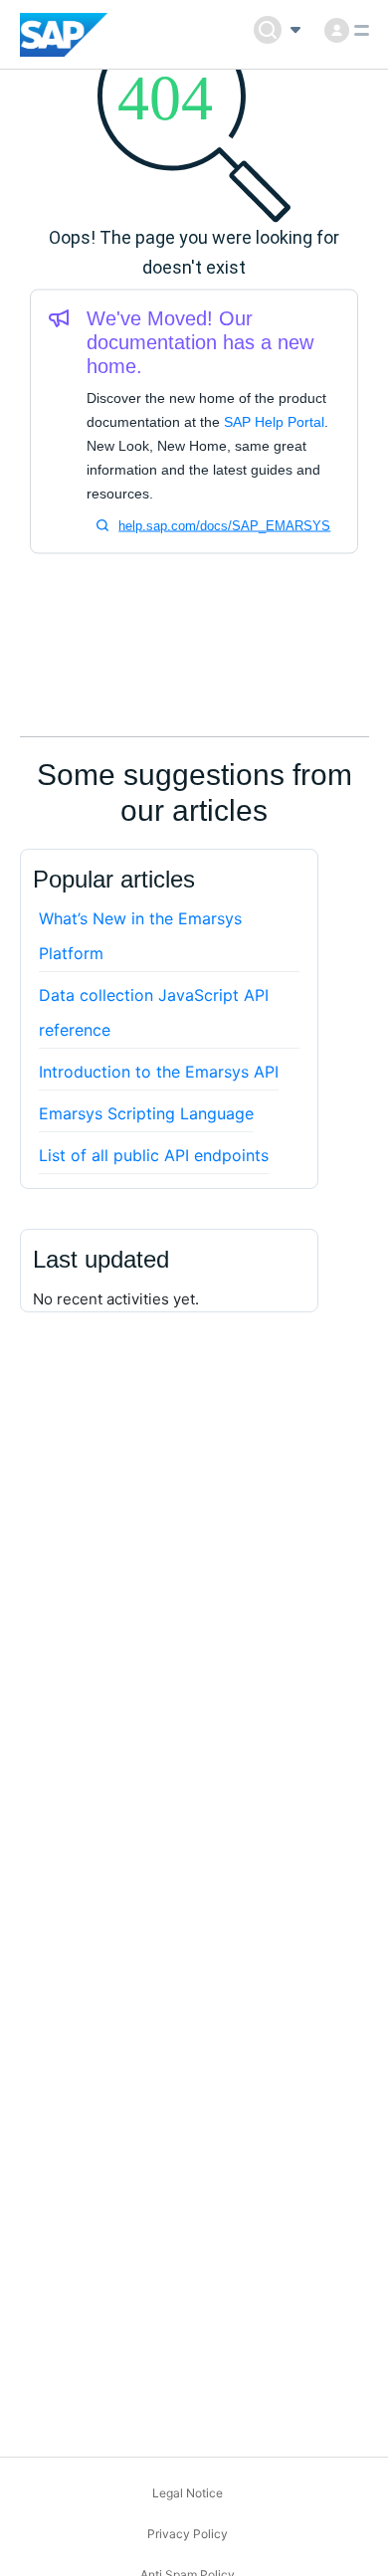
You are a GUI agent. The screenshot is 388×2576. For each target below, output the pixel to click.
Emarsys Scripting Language (146, 1113)
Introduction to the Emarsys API (159, 1072)
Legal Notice (188, 2493)
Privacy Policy (188, 2534)
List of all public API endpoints (154, 1155)
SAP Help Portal (274, 422)
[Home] (64, 35)
